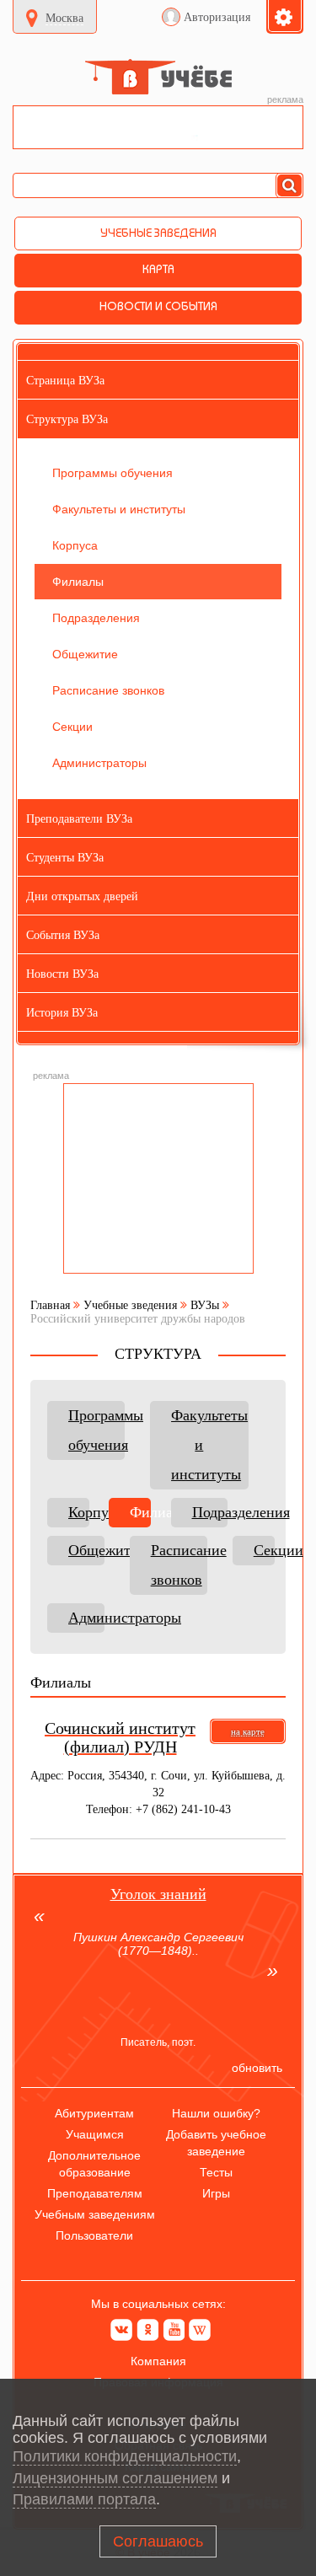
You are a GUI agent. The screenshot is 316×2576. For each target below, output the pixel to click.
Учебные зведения (130, 1305)
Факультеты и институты (209, 1445)
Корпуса (79, 1512)
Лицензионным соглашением (115, 2478)
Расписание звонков (179, 1565)
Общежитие (86, 1550)
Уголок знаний (158, 1894)
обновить (257, 2068)
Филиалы (140, 1512)
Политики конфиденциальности (125, 2456)
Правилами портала (84, 2499)
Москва (64, 18)
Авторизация (217, 17)
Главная (50, 1305)
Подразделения (210, 1512)
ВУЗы (205, 1305)
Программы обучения (96, 1430)
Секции (264, 1550)
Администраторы (86, 1618)
